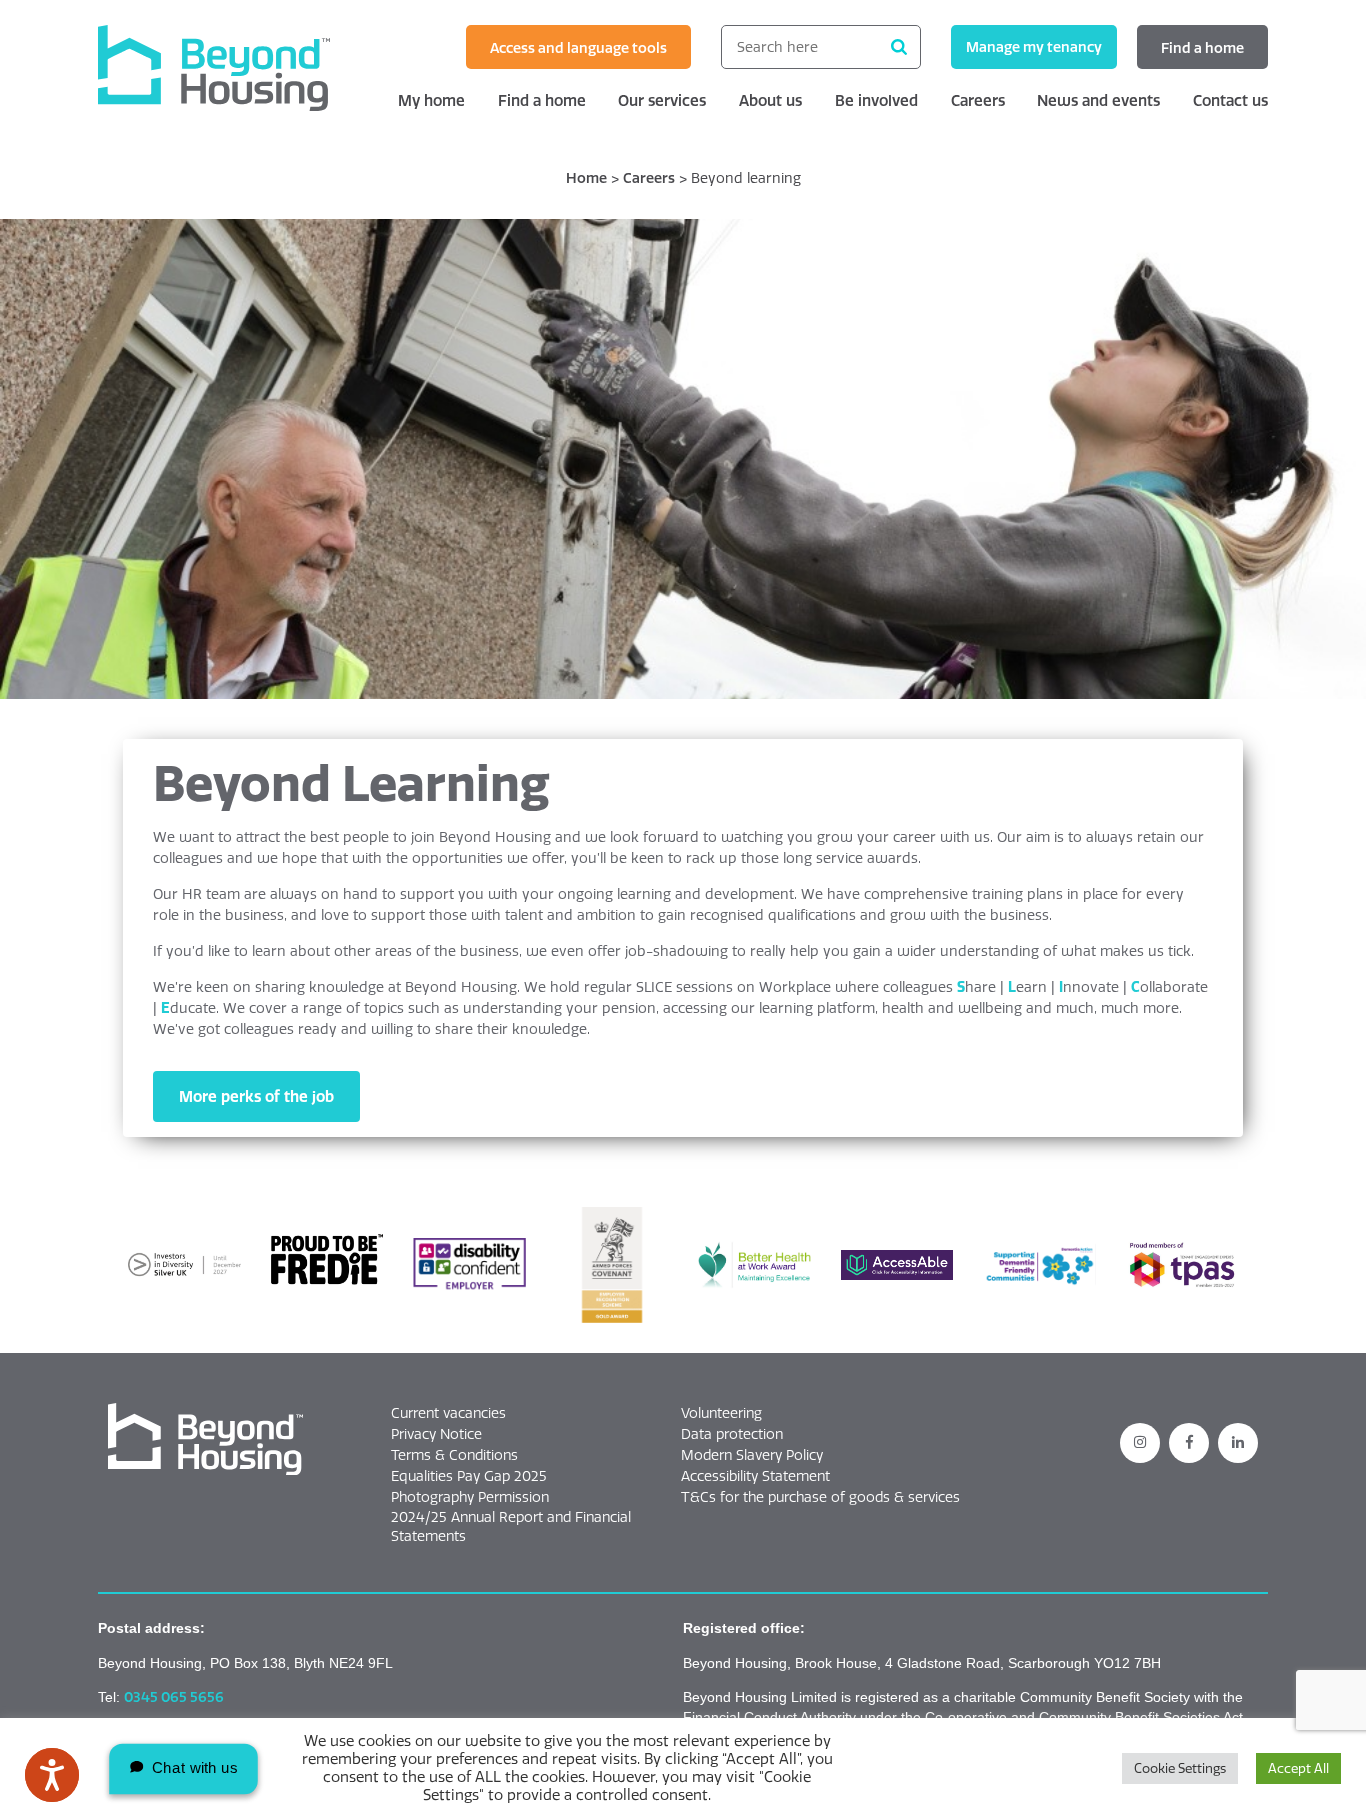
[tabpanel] (683, 459)
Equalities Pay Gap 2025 (469, 1476)
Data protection (732, 1434)
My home (431, 100)
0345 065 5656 (174, 1697)
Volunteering (721, 1413)
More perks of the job (256, 1096)
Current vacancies (448, 1413)
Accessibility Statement (755, 1476)
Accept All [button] (1298, 1768)
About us (770, 100)
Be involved (876, 100)
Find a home (1202, 48)
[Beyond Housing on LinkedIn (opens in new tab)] (1238, 1443)
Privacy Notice (436, 1434)
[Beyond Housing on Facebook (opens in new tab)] (1189, 1443)
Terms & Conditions (454, 1455)
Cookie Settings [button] (1180, 1768)
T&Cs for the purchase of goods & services (820, 1497)
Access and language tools (578, 48)
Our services (662, 100)
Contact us (1230, 100)
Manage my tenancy (1034, 47)
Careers (978, 100)
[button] (205, 1440)
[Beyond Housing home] (233, 68)
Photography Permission (470, 1497)
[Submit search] (899, 47)
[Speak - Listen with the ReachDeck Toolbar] (52, 1775)
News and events (1098, 100)
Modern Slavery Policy (752, 1455)
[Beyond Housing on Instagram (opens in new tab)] (1140, 1443)
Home (586, 178)
